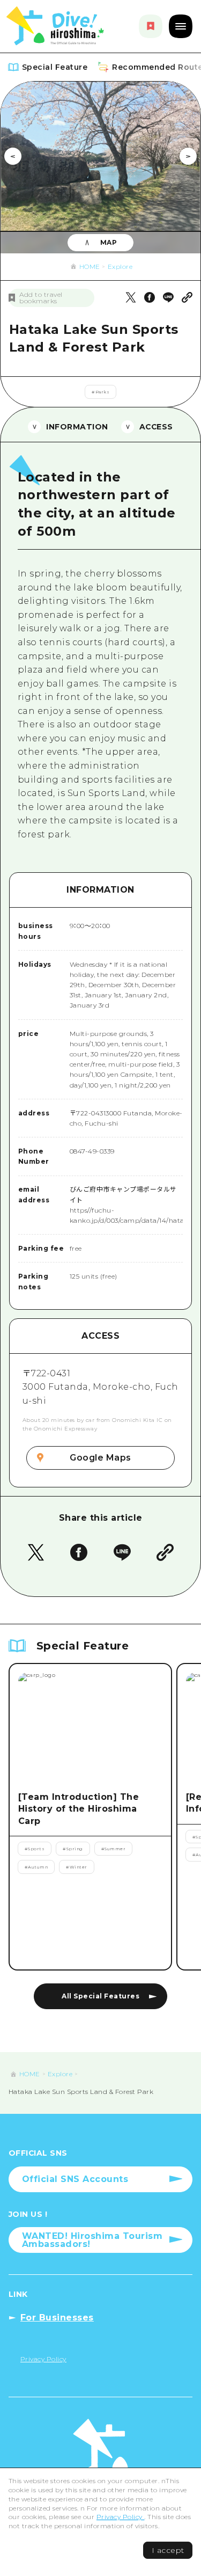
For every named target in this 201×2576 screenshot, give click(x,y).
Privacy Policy (121, 2517)
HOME (90, 267)
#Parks (100, 392)
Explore (120, 267)
